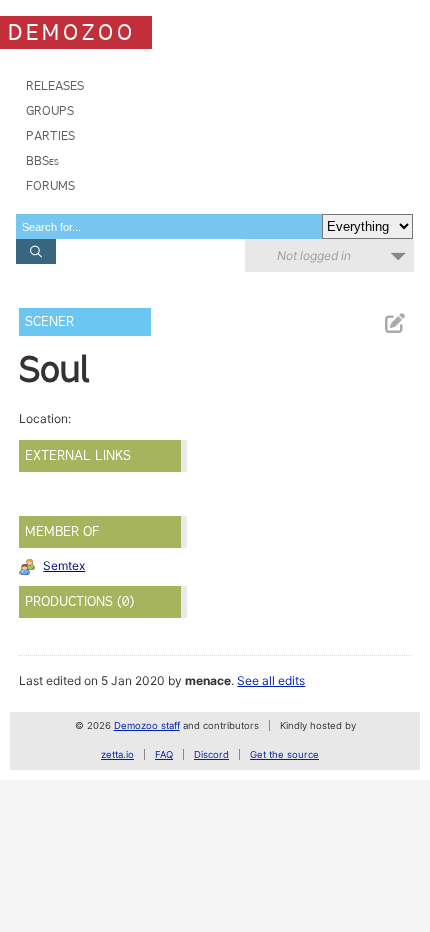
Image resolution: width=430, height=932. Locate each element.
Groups (50, 110)
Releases (55, 85)
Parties (50, 135)
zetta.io (117, 754)
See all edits (271, 680)
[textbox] (169, 226)
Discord (211, 754)
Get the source (284, 754)
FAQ (164, 754)
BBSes (42, 160)
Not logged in (314, 255)
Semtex (64, 565)
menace (208, 680)
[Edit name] (394, 323)
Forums (50, 185)
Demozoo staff (147, 725)
